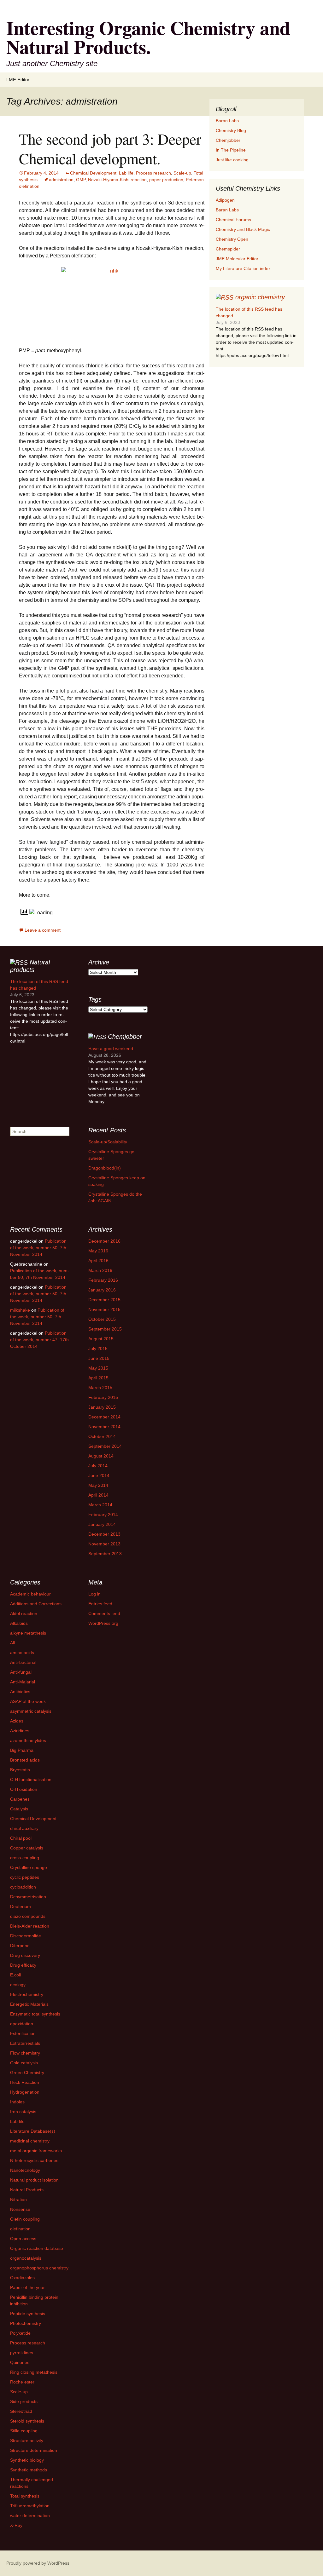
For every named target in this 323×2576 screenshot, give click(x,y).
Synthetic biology (27, 2460)
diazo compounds (28, 1916)
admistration (61, 180)
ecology (18, 1985)
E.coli (15, 1975)
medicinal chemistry (30, 2141)
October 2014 (102, 1436)
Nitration (18, 2199)
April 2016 (98, 1261)
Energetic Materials (29, 2004)
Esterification (23, 2033)
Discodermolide (26, 1936)
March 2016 (100, 1270)
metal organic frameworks (36, 2151)
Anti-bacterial (23, 1662)
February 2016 (103, 1280)
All (12, 1643)
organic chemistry (260, 297)
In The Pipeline (231, 150)
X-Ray (16, 2525)
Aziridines (20, 1731)
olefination (20, 2229)
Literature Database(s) (33, 2131)
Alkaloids (19, 1623)
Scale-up (182, 173)
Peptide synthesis (28, 2314)
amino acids (22, 1653)
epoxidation (22, 2024)
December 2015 (104, 1300)
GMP (81, 180)
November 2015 (104, 1309)
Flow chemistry (25, 2053)
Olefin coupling (25, 2219)
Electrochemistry (27, 1994)
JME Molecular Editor (237, 259)
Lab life (126, 173)
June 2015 (99, 1358)
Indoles (17, 2102)
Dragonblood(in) (105, 1168)
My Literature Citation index (243, 268)
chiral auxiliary (24, 1828)
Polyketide (20, 2333)
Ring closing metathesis (34, 2372)
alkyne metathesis (28, 1633)
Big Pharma (22, 1750)
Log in (94, 1594)
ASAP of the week (28, 1701)
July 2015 (98, 1348)
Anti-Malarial (23, 1682)
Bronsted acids (25, 1760)
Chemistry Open (232, 239)
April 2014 (98, 1495)
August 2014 (101, 1456)
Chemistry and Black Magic (243, 229)
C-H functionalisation (31, 1780)
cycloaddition (23, 1887)
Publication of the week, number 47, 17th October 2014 (39, 1340)
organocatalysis (26, 2258)
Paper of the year (27, 2287)
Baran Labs (227, 121)
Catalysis (19, 1809)
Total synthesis (25, 2496)
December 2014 (104, 1417)
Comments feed (104, 1613)
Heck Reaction (25, 2082)
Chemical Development (93, 173)
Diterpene (20, 1946)
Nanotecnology (25, 2170)
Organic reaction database (37, 2248)
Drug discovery (25, 1955)
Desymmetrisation (28, 1897)
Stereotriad (21, 2411)
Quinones (20, 2362)
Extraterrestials (25, 2043)
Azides (17, 1721)
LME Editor (18, 80)
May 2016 (98, 1251)
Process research (153, 173)
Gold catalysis (24, 2063)
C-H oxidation (24, 1789)
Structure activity (27, 2441)
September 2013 (105, 1554)
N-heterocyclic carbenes (34, 2160)
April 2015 (98, 1378)
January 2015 (102, 1407)
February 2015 (103, 1397)
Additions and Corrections (36, 1604)
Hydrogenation (25, 2092)
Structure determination (34, 2450)
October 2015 (102, 1319)
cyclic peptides (25, 1877)
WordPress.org (103, 1623)
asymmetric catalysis (31, 1711)
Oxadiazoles (22, 2278)
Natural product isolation (34, 2180)
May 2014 (98, 1485)
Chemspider (228, 249)
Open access (23, 2239)
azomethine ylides (28, 1740)
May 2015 (98, 1368)
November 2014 (104, 1427)
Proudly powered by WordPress (38, 2563)
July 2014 (98, 1466)
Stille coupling (24, 2431)
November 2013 (104, 1544)
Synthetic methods (29, 2470)
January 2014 (102, 1524)
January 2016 (102, 1290)
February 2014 (103, 1515)
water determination (30, 2516)
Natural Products (27, 2190)
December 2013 (104, 1534)
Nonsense (20, 2209)
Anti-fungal (21, 1672)
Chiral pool (21, 1838)
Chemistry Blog (231, 130)
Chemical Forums (233, 220)
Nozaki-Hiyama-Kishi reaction (117, 180)
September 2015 (105, 1329)
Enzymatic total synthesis (35, 2014)
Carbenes (20, 1799)
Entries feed (100, 1604)
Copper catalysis (27, 1848)
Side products (24, 2401)
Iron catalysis (23, 2112)
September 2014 (105, 1446)
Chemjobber (228, 140)
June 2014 (99, 1475)
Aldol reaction (24, 1613)
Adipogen (225, 200)
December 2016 (104, 1241)
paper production (166, 180)
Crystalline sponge (29, 1867)
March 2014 (100, 1505)
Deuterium (21, 1906)
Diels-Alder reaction (30, 1926)
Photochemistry (26, 2323)
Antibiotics (20, 1692)
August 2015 (101, 1339)
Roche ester (22, 2382)
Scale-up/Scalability (108, 1142)
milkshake (20, 1310)
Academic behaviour (30, 1594)
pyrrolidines (22, 2353)
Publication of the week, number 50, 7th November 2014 (38, 1248)
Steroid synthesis (27, 2421)
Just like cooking (232, 160)
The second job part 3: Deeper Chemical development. (110, 148)
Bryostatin (20, 1770)
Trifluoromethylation (30, 2506)
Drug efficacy (23, 1965)
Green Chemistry (27, 2073)
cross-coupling (25, 1858)
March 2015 (100, 1388)
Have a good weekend (111, 1049)
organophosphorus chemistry (39, 2268)
